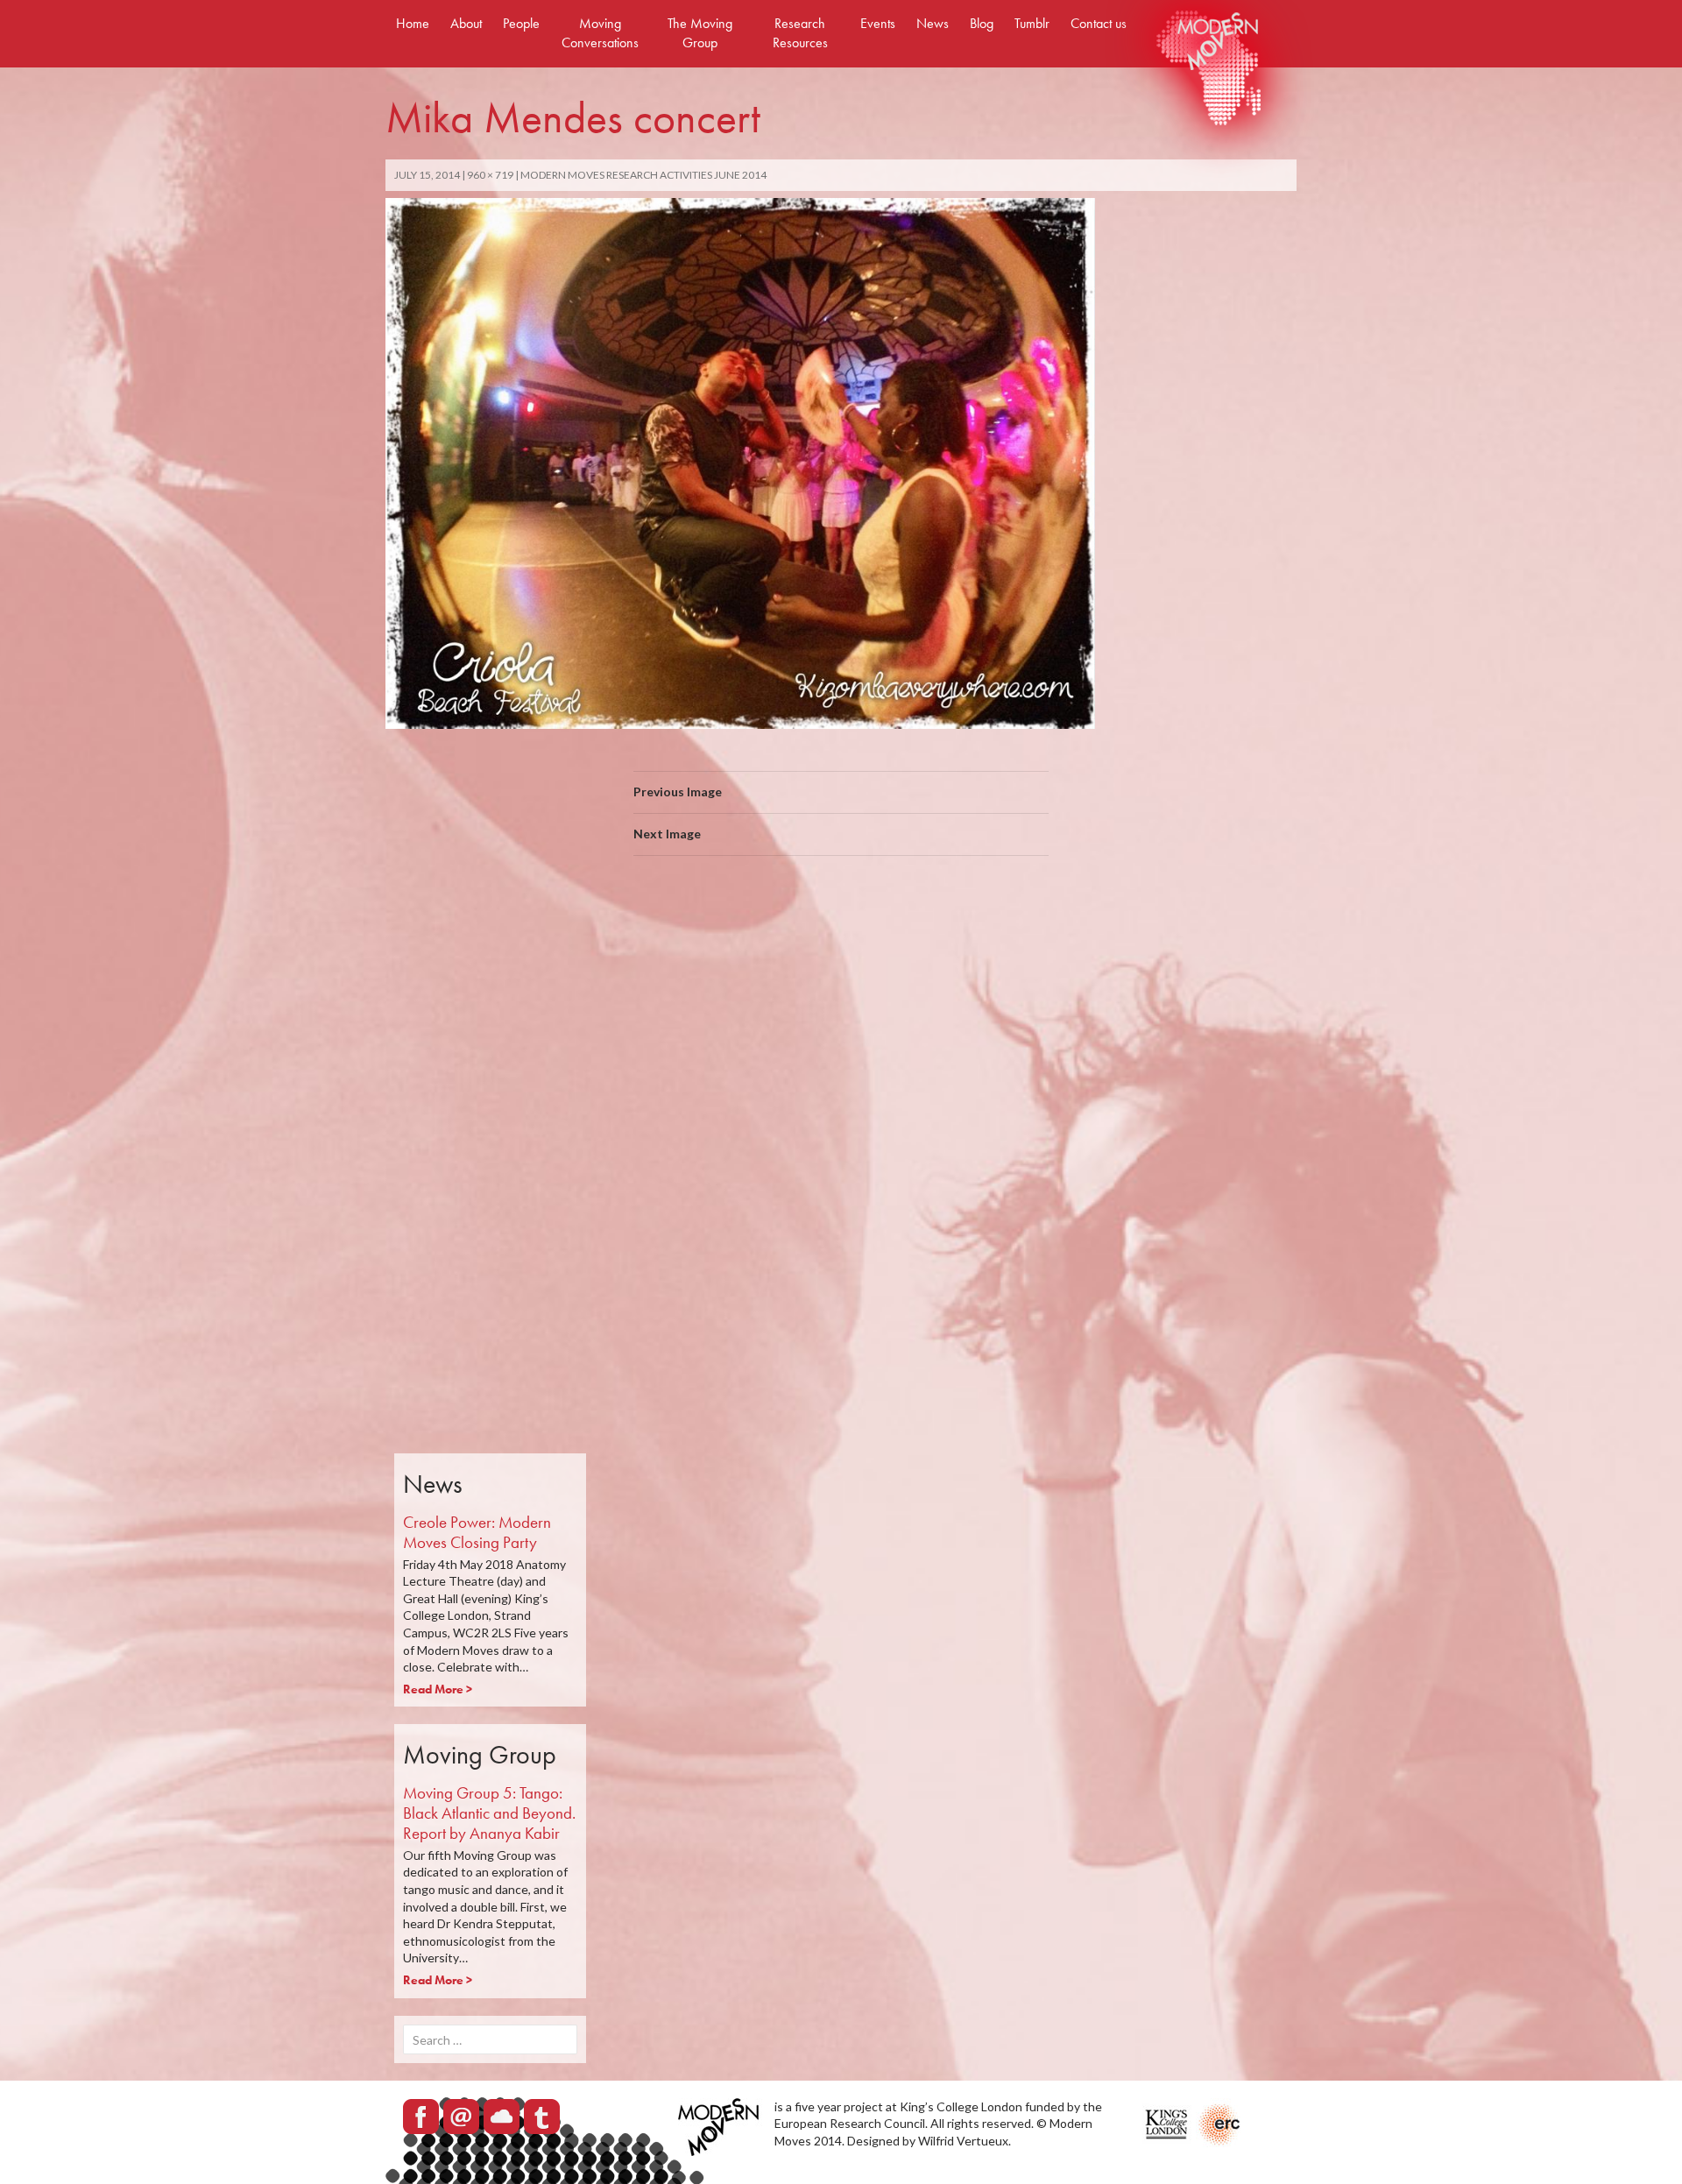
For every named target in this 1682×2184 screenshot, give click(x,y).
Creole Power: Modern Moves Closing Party (477, 1532)
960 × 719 (490, 175)
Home (413, 23)
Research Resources (800, 33)
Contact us (1099, 23)
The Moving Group (700, 33)
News (933, 23)
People (521, 23)
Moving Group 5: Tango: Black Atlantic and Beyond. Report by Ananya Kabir (489, 1813)
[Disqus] (841, 1117)
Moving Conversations (600, 33)
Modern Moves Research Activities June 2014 (643, 175)
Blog (982, 23)
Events (878, 23)
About (466, 23)
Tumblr (1032, 23)
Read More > (438, 1689)
